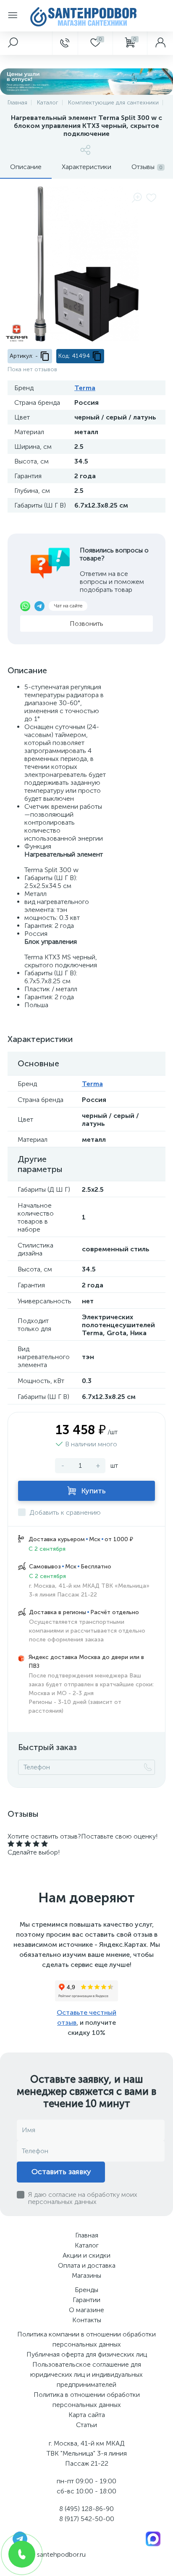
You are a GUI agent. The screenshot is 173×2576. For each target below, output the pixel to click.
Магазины (86, 2275)
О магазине (86, 2310)
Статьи (86, 2425)
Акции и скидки (86, 2255)
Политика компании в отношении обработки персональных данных (86, 2339)
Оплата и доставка (87, 2265)
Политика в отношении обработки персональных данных (87, 2400)
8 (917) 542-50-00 (87, 2519)
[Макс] (153, 2538)
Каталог (87, 2245)
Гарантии (86, 2300)
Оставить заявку (61, 2172)
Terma (85, 388)
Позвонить (86, 624)
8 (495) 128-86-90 (86, 2509)
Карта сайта (87, 2415)
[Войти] (160, 43)
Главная (87, 2235)
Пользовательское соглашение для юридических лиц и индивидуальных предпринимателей (86, 2374)
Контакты (87, 2320)
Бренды (86, 2290)
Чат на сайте (68, 606)
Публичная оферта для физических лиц (87, 2354)
